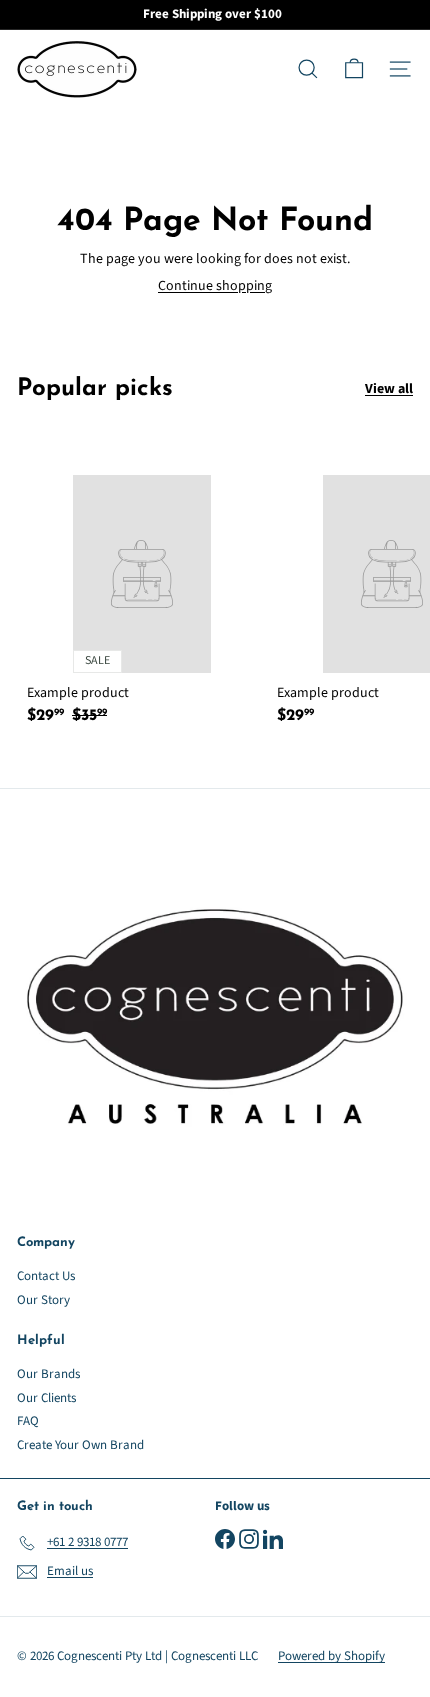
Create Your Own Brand (80, 1445)
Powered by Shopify (331, 1656)
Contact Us (46, 1276)
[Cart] (354, 69)
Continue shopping (215, 286)
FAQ (28, 1421)
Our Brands (48, 1374)
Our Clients (46, 1398)
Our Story (43, 1300)
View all (389, 389)
